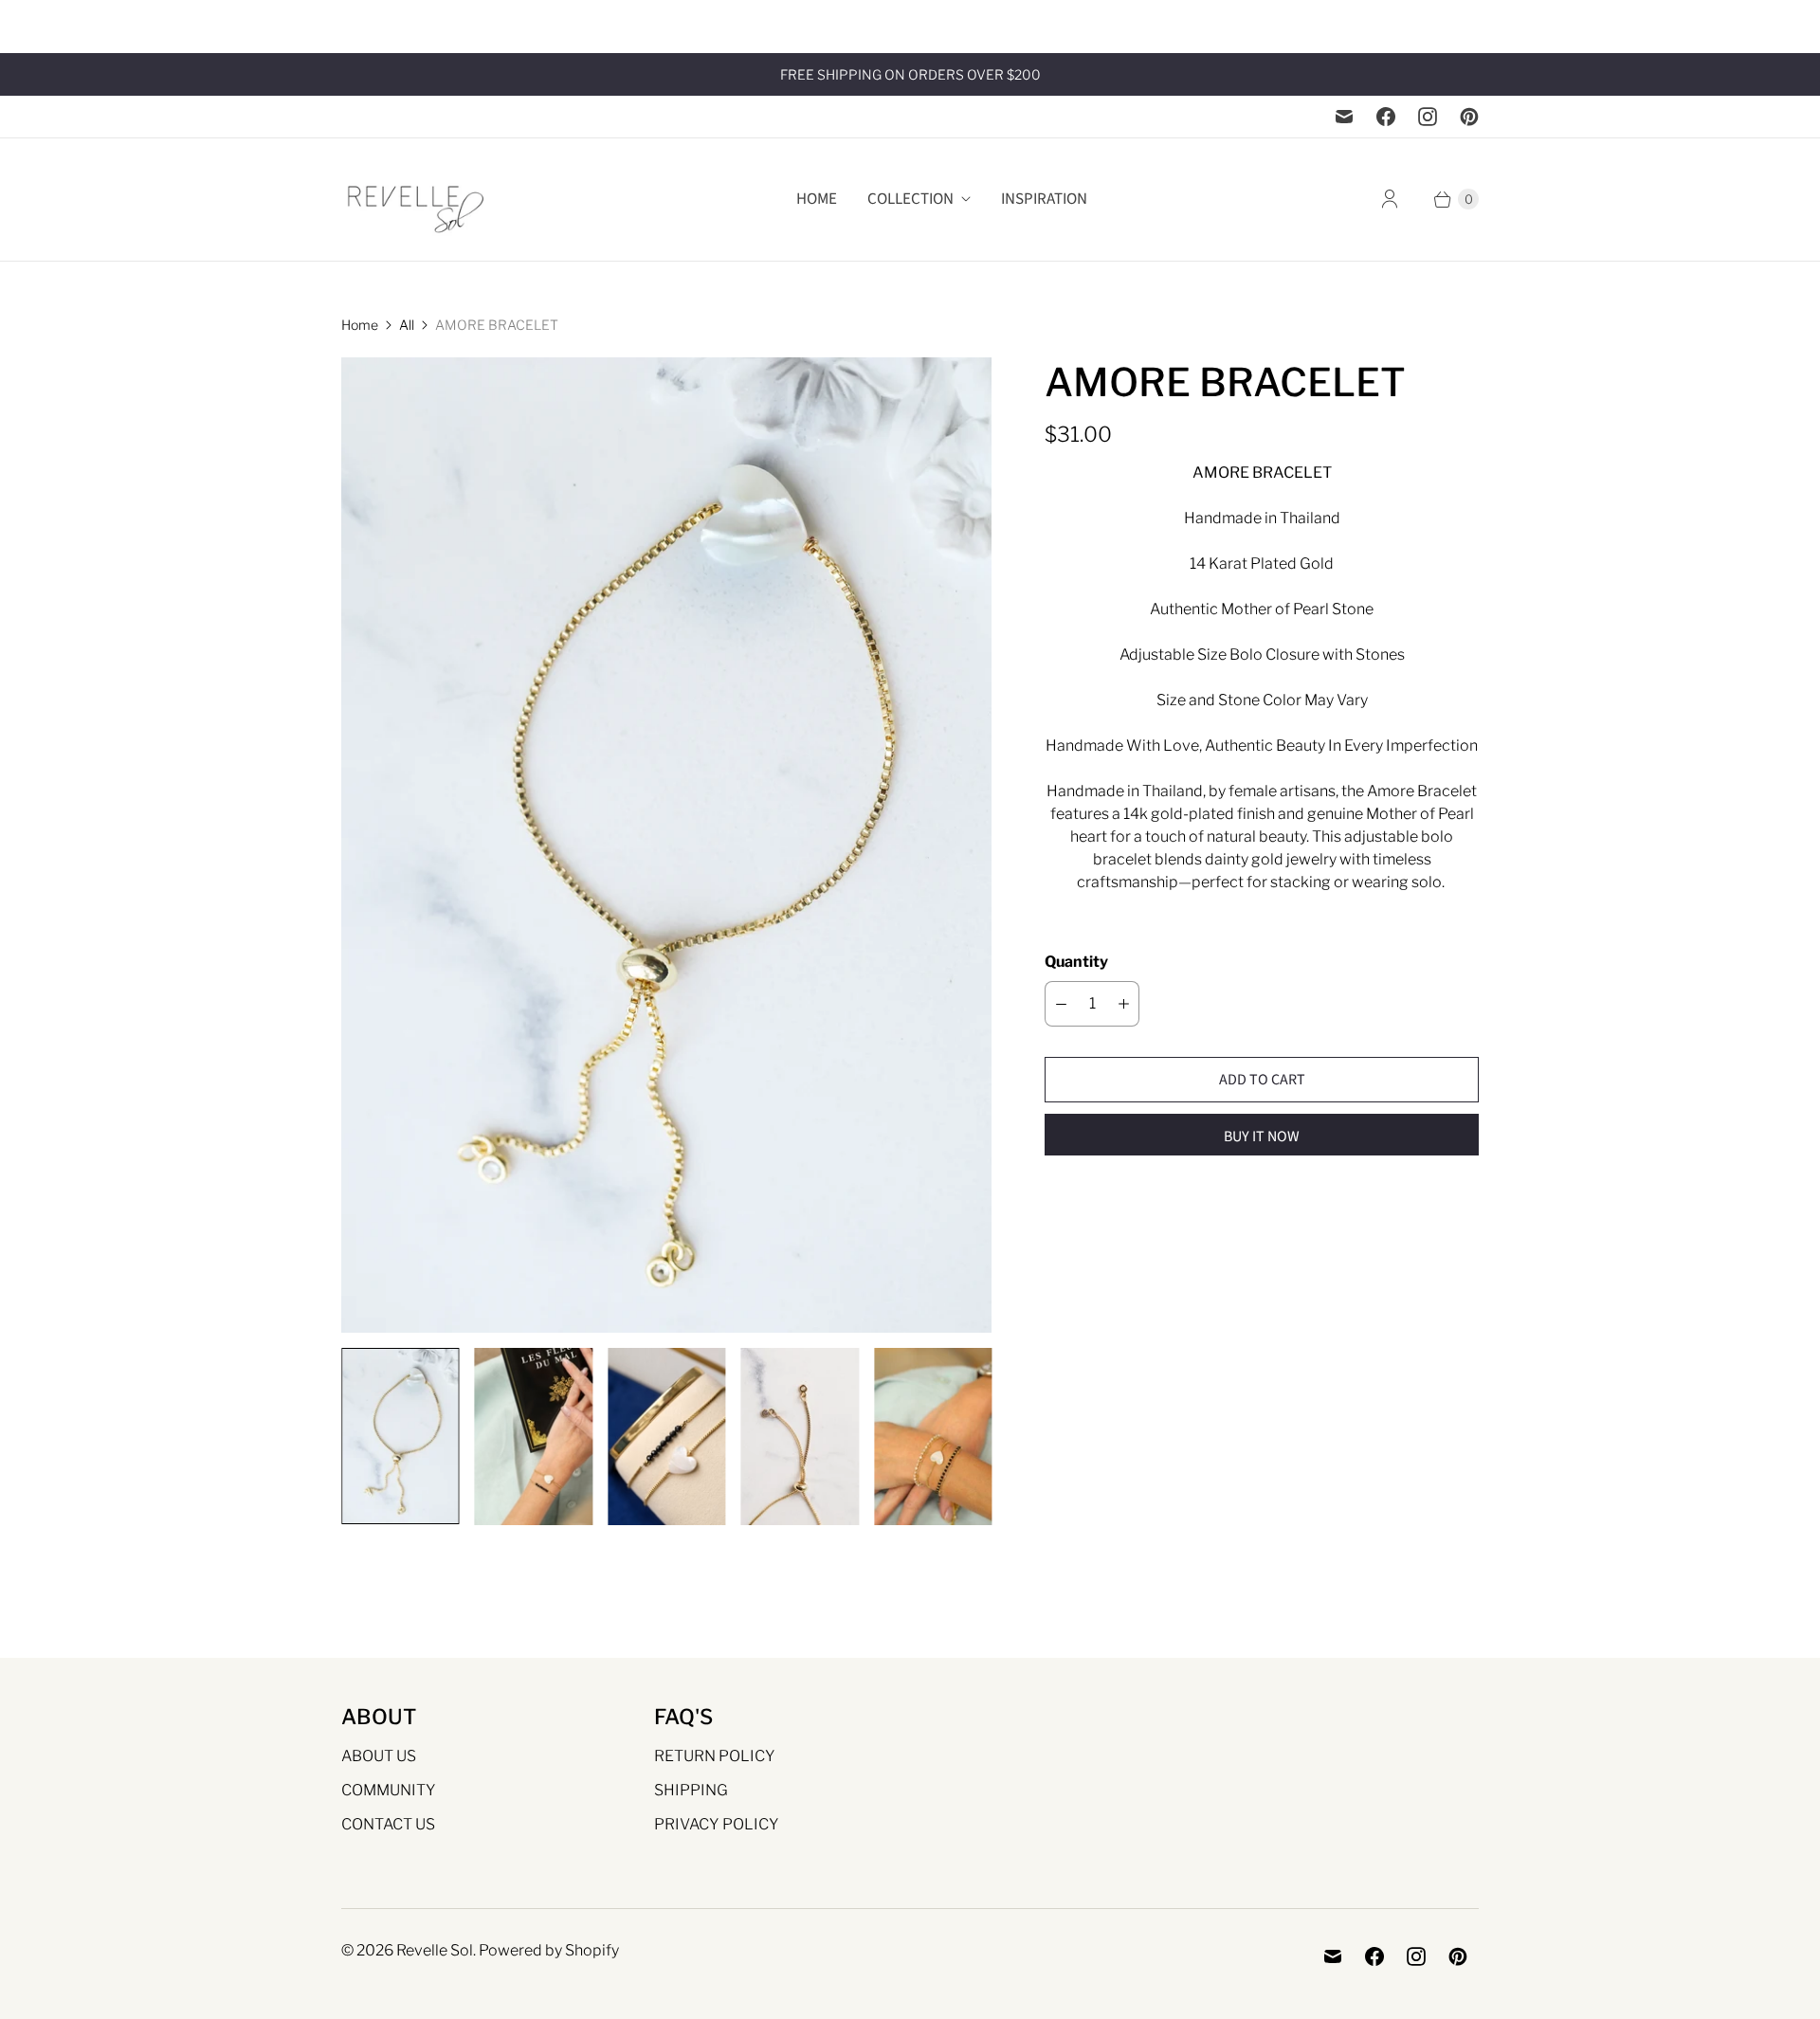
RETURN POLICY (715, 1756)
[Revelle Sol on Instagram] (1428, 117)
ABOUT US (379, 1756)
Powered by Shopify (549, 1950)
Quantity (1076, 962)
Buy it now (1262, 1137)
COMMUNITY (389, 1790)
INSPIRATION (1044, 199)
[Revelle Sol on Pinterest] (1469, 117)
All (407, 325)
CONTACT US (388, 1824)
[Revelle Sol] (417, 200)
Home (360, 325)
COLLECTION (910, 199)
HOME (817, 199)
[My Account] (1390, 199)
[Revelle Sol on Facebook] (1386, 117)
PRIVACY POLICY (717, 1824)
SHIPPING (691, 1790)
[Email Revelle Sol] (1344, 117)
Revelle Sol (435, 1950)
